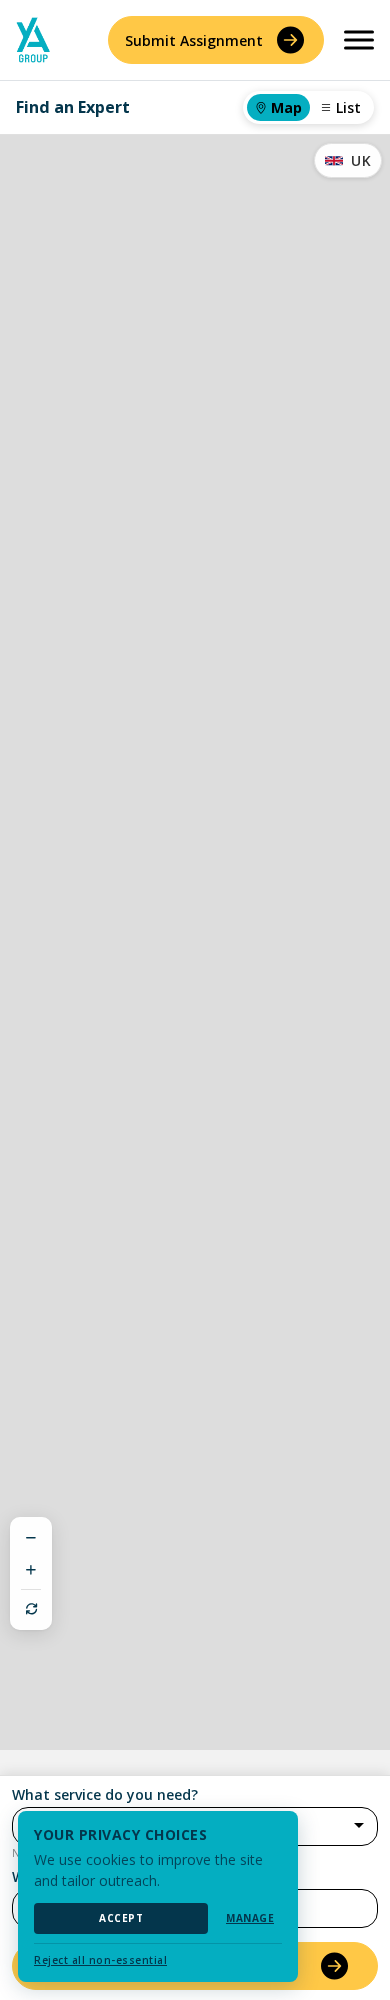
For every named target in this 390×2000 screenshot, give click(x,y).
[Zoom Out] (31, 1538)
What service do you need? (105, 1794)
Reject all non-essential (100, 1960)
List (348, 107)
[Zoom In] (31, 1570)
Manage (250, 1918)
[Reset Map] (31, 1609)
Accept (121, 1918)
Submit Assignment (194, 40)
